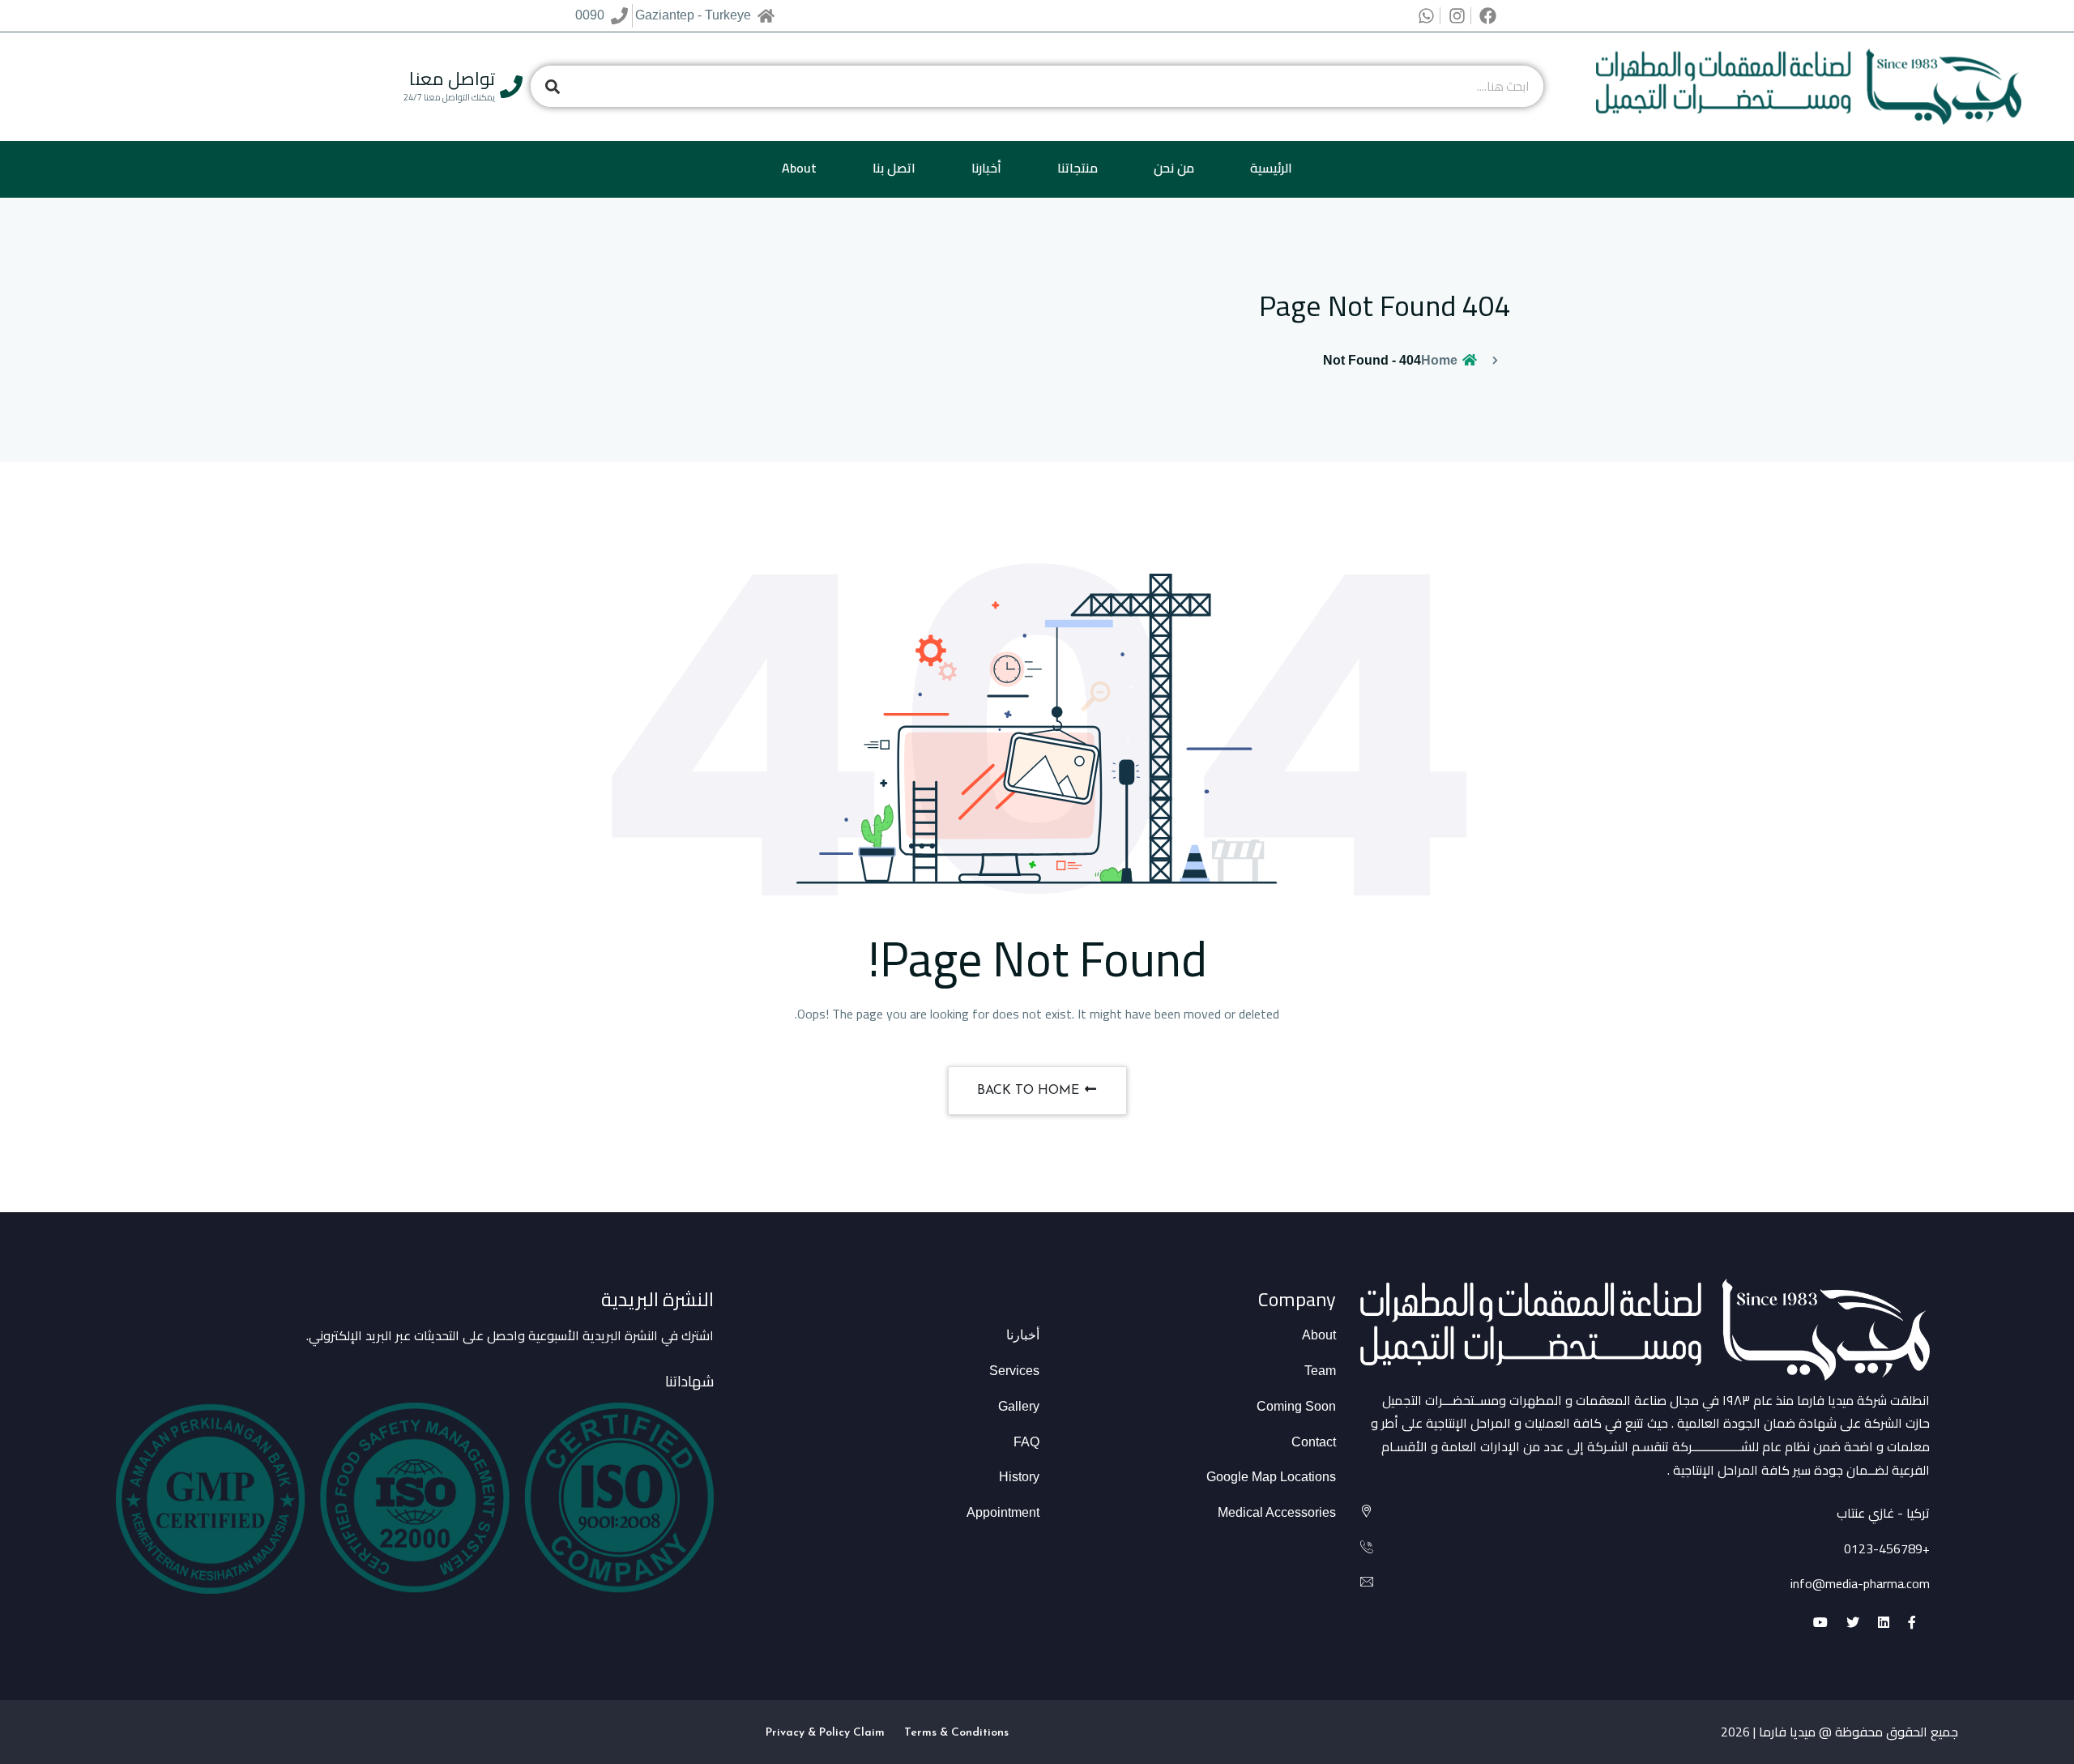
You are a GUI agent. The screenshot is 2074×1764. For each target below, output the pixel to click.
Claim (869, 1733)
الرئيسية (1271, 168)
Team (1320, 1371)
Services (1014, 1371)
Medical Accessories (1277, 1512)
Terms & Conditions (956, 1733)
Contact (1314, 1442)
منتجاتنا (1078, 168)
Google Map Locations (1271, 1477)
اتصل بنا (894, 168)
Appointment (1003, 1512)
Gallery (1019, 1406)
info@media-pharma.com (1860, 1583)
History (1019, 1477)
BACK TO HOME (1030, 1091)
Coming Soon (1296, 1406)
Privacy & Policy (808, 1733)
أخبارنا (986, 168)
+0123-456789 (1887, 1548)
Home (1441, 360)
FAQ (1026, 1442)
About (799, 168)
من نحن (1174, 168)
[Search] (552, 86)
